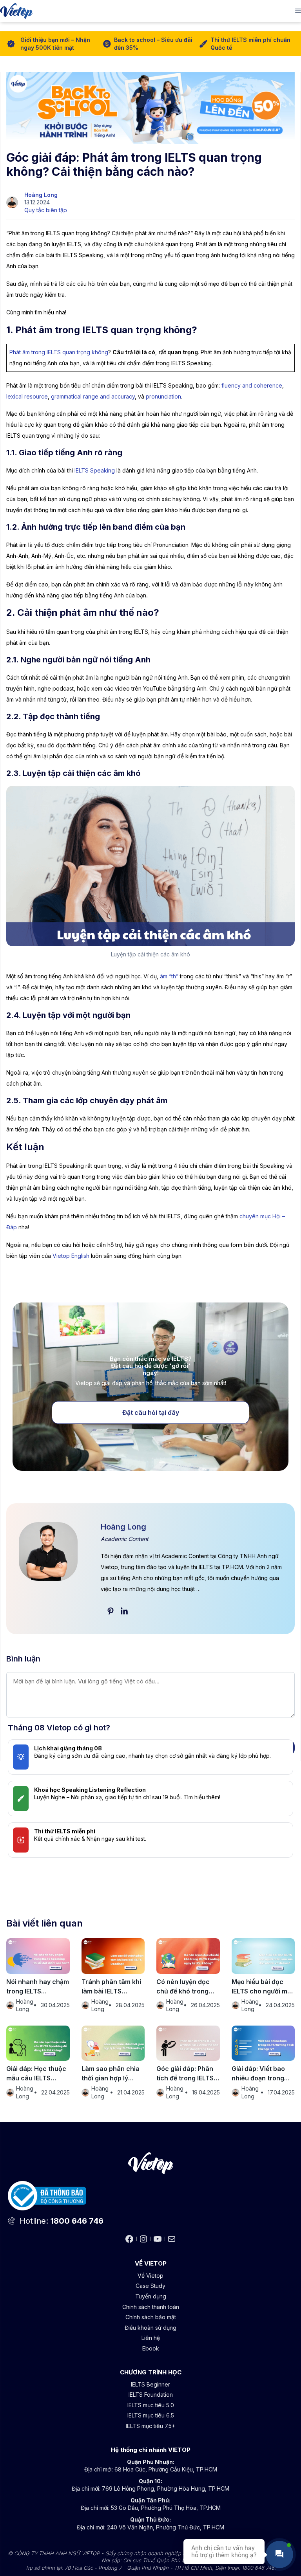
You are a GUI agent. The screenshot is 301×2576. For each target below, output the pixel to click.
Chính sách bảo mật (151, 2317)
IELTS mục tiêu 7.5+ (150, 2426)
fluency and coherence (252, 385)
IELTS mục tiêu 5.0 (151, 2405)
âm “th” (169, 976)
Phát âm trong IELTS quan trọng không (59, 352)
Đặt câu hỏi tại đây (151, 1412)
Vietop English (71, 1256)
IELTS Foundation (151, 2395)
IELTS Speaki (91, 470)
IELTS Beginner (150, 2384)
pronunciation (163, 396)
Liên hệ (151, 2338)
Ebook (151, 2348)
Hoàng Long (41, 195)
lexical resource (27, 396)
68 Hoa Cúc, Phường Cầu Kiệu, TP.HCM (166, 2469)
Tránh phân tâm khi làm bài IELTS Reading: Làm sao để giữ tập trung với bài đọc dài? (113, 1987)
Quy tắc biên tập (46, 210)
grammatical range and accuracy (93, 396)
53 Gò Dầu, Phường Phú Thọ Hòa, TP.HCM (166, 2508)
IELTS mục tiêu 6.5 (151, 2415)
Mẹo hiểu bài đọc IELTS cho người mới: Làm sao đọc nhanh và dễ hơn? (263, 1987)
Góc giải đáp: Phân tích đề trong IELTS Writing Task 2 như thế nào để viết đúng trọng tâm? (187, 2074)
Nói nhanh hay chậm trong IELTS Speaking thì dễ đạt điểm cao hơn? (38, 1987)
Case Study (150, 2286)
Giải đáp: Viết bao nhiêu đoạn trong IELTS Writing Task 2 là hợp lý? (263, 2074)
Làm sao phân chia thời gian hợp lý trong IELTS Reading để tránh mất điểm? (112, 2074)
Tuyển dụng (151, 2296)
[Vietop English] (16, 11)
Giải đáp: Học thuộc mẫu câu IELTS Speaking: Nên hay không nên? (36, 2074)
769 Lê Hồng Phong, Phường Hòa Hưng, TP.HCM (166, 2489)
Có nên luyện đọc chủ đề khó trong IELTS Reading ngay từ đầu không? (186, 1987)
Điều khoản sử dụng (150, 2328)
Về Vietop (150, 2276)
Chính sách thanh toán (151, 2307)
